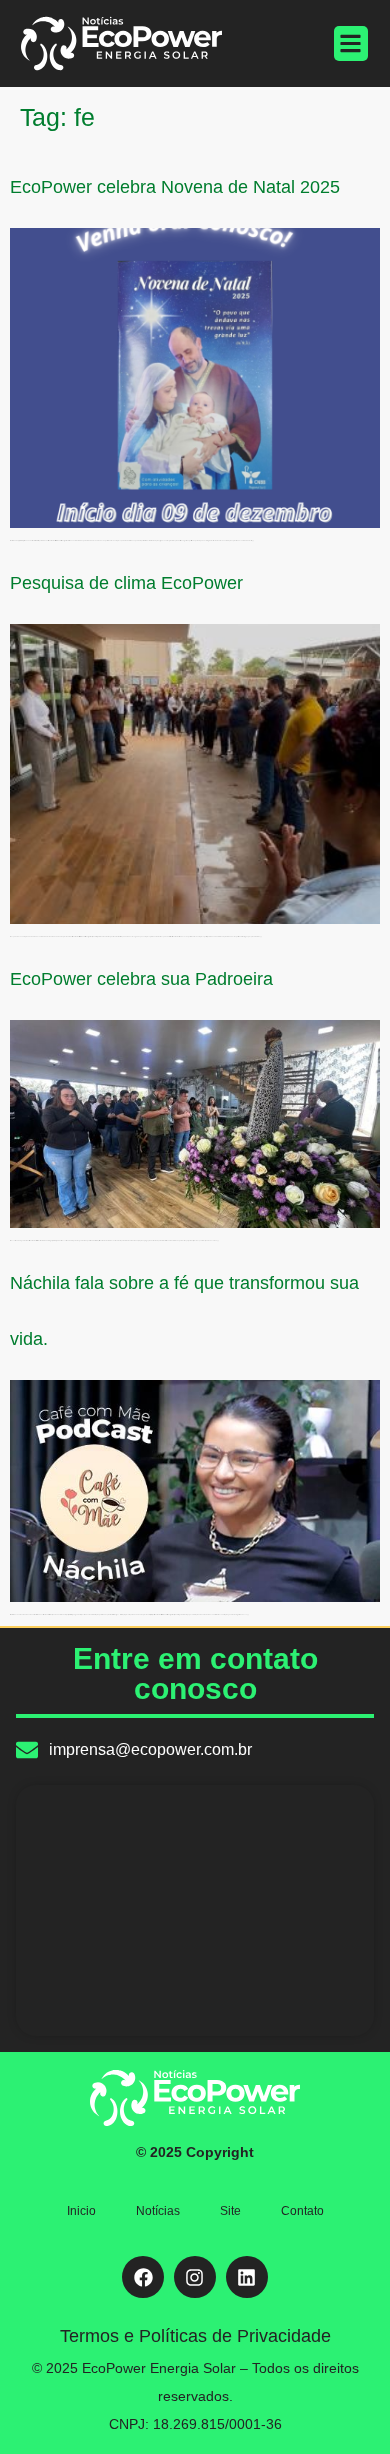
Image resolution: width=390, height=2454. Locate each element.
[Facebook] (143, 2277)
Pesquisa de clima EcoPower (126, 583)
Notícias (158, 2211)
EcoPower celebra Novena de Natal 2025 (175, 187)
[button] (351, 43)
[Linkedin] (247, 2277)
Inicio (81, 2211)
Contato (302, 2211)
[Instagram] (195, 2277)
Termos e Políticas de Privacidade (195, 2336)
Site (230, 2211)
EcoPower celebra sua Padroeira (141, 979)
